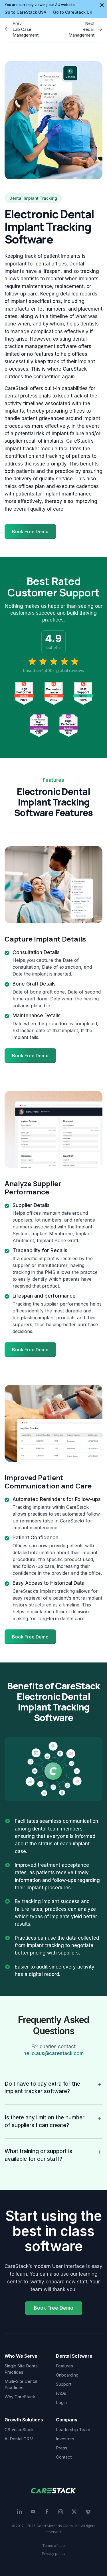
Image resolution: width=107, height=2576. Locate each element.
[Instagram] (60, 2512)
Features (64, 2366)
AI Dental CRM (19, 2439)
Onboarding (67, 2375)
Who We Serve (21, 2356)
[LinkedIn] (19, 2512)
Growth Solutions (24, 2420)
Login (61, 2402)
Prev (17, 23)
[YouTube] (33, 2512)
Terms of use (53, 2546)
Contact (64, 2457)
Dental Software (74, 2356)
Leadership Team (73, 2430)
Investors (65, 2439)
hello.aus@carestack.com (53, 2053)
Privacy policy (54, 2554)
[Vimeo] (88, 2512)
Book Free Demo (54, 2308)
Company (67, 2420)
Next (90, 23)
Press (62, 2448)
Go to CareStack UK (73, 12)
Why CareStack (20, 2397)
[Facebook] (47, 2512)
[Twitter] (74, 2512)
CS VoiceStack (19, 2430)
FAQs (61, 2393)
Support (64, 2384)
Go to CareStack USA (25, 12)
